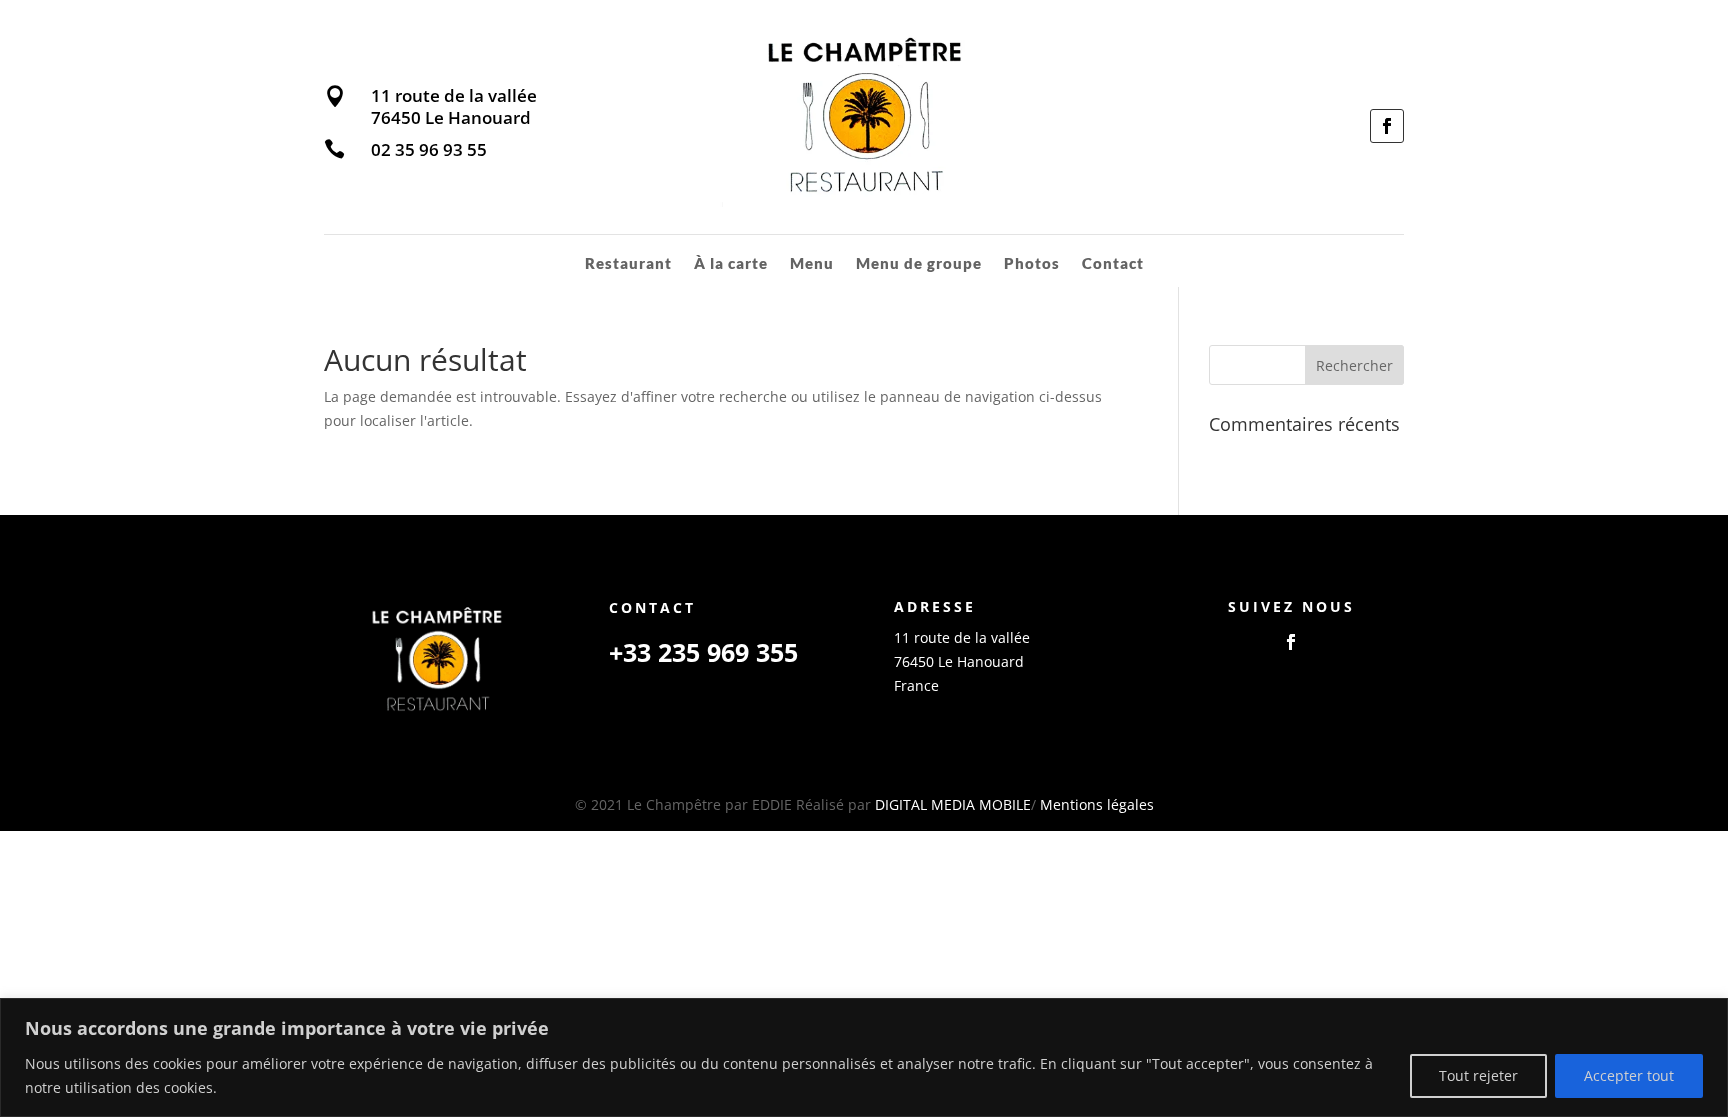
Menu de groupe (919, 264)
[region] (864, 1057)
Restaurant (628, 264)
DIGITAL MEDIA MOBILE (953, 804)
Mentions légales (1097, 804)
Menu (812, 264)
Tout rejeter (1478, 1075)
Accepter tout (1629, 1075)
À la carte (731, 264)
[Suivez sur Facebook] (1387, 126)
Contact (1113, 264)
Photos (1032, 264)
